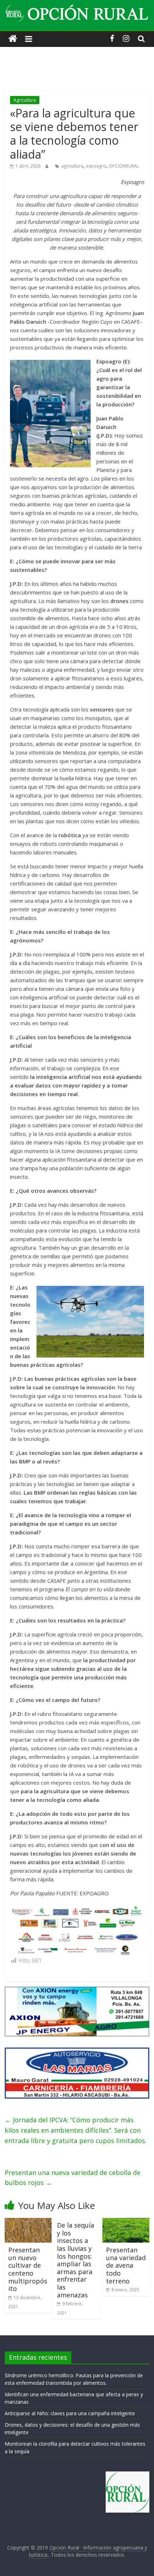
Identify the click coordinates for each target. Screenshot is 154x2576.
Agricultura (25, 100)
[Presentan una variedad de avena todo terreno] (126, 2222)
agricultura (72, 166)
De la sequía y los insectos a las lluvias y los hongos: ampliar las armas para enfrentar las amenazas (76, 2260)
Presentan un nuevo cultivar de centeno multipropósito (28, 2269)
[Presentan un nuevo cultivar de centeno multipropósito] (28, 2222)
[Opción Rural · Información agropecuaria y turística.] (13, 39)
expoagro (96, 166)
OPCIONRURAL (124, 166)
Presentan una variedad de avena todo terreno (126, 2265)
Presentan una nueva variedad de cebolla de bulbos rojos (73, 2178)
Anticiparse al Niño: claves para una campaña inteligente (70, 2413)
